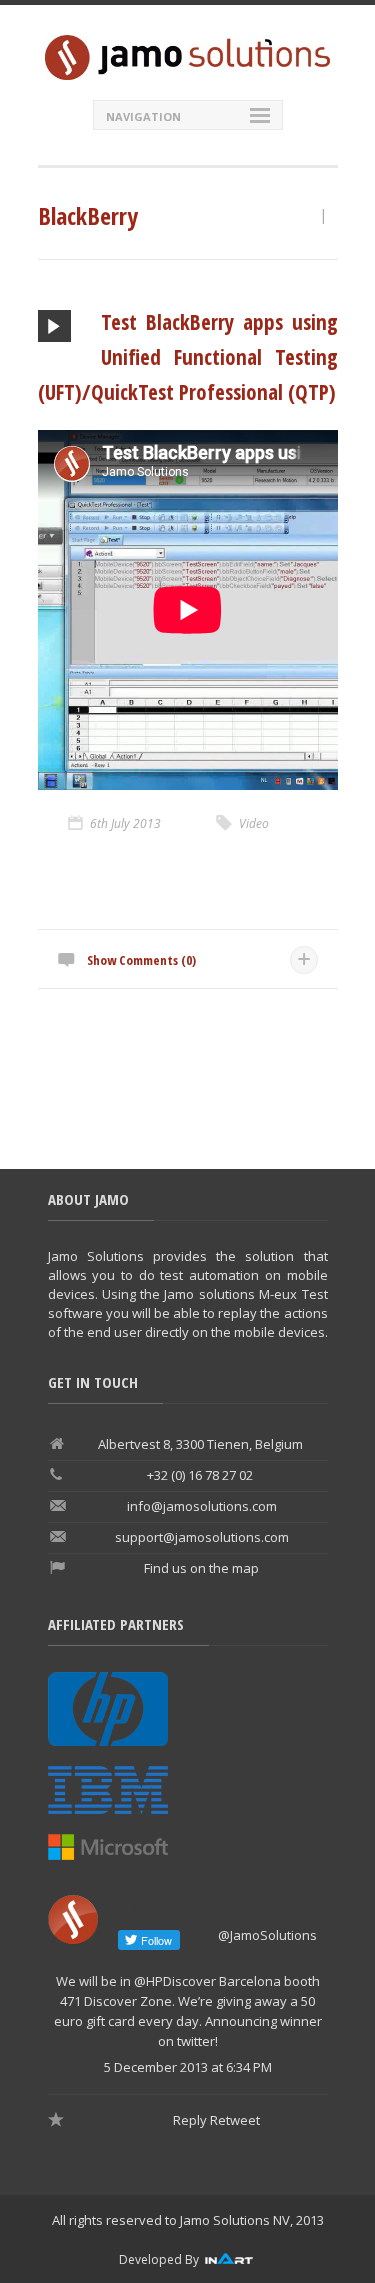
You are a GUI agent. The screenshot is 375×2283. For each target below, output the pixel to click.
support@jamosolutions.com (202, 1537)
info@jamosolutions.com (202, 1506)
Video (254, 823)
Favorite (58, 2120)
